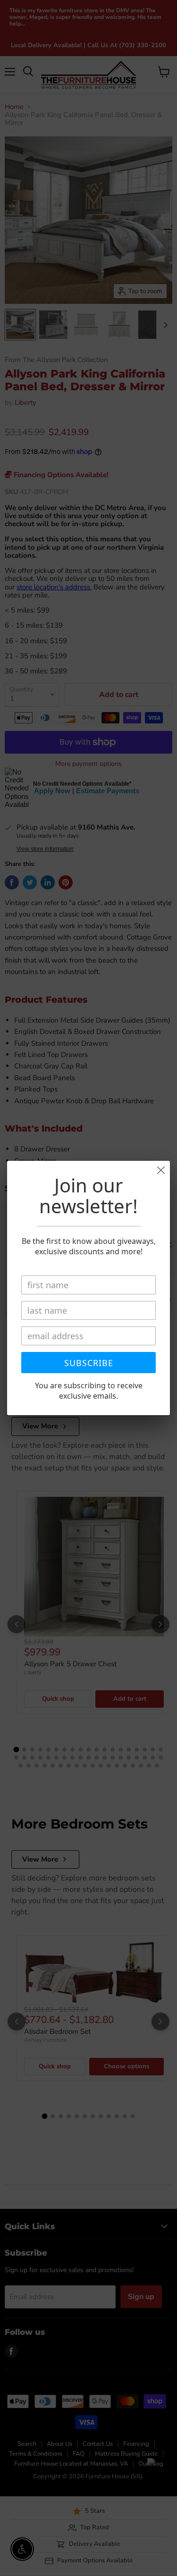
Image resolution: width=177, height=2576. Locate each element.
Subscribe (89, 1363)
